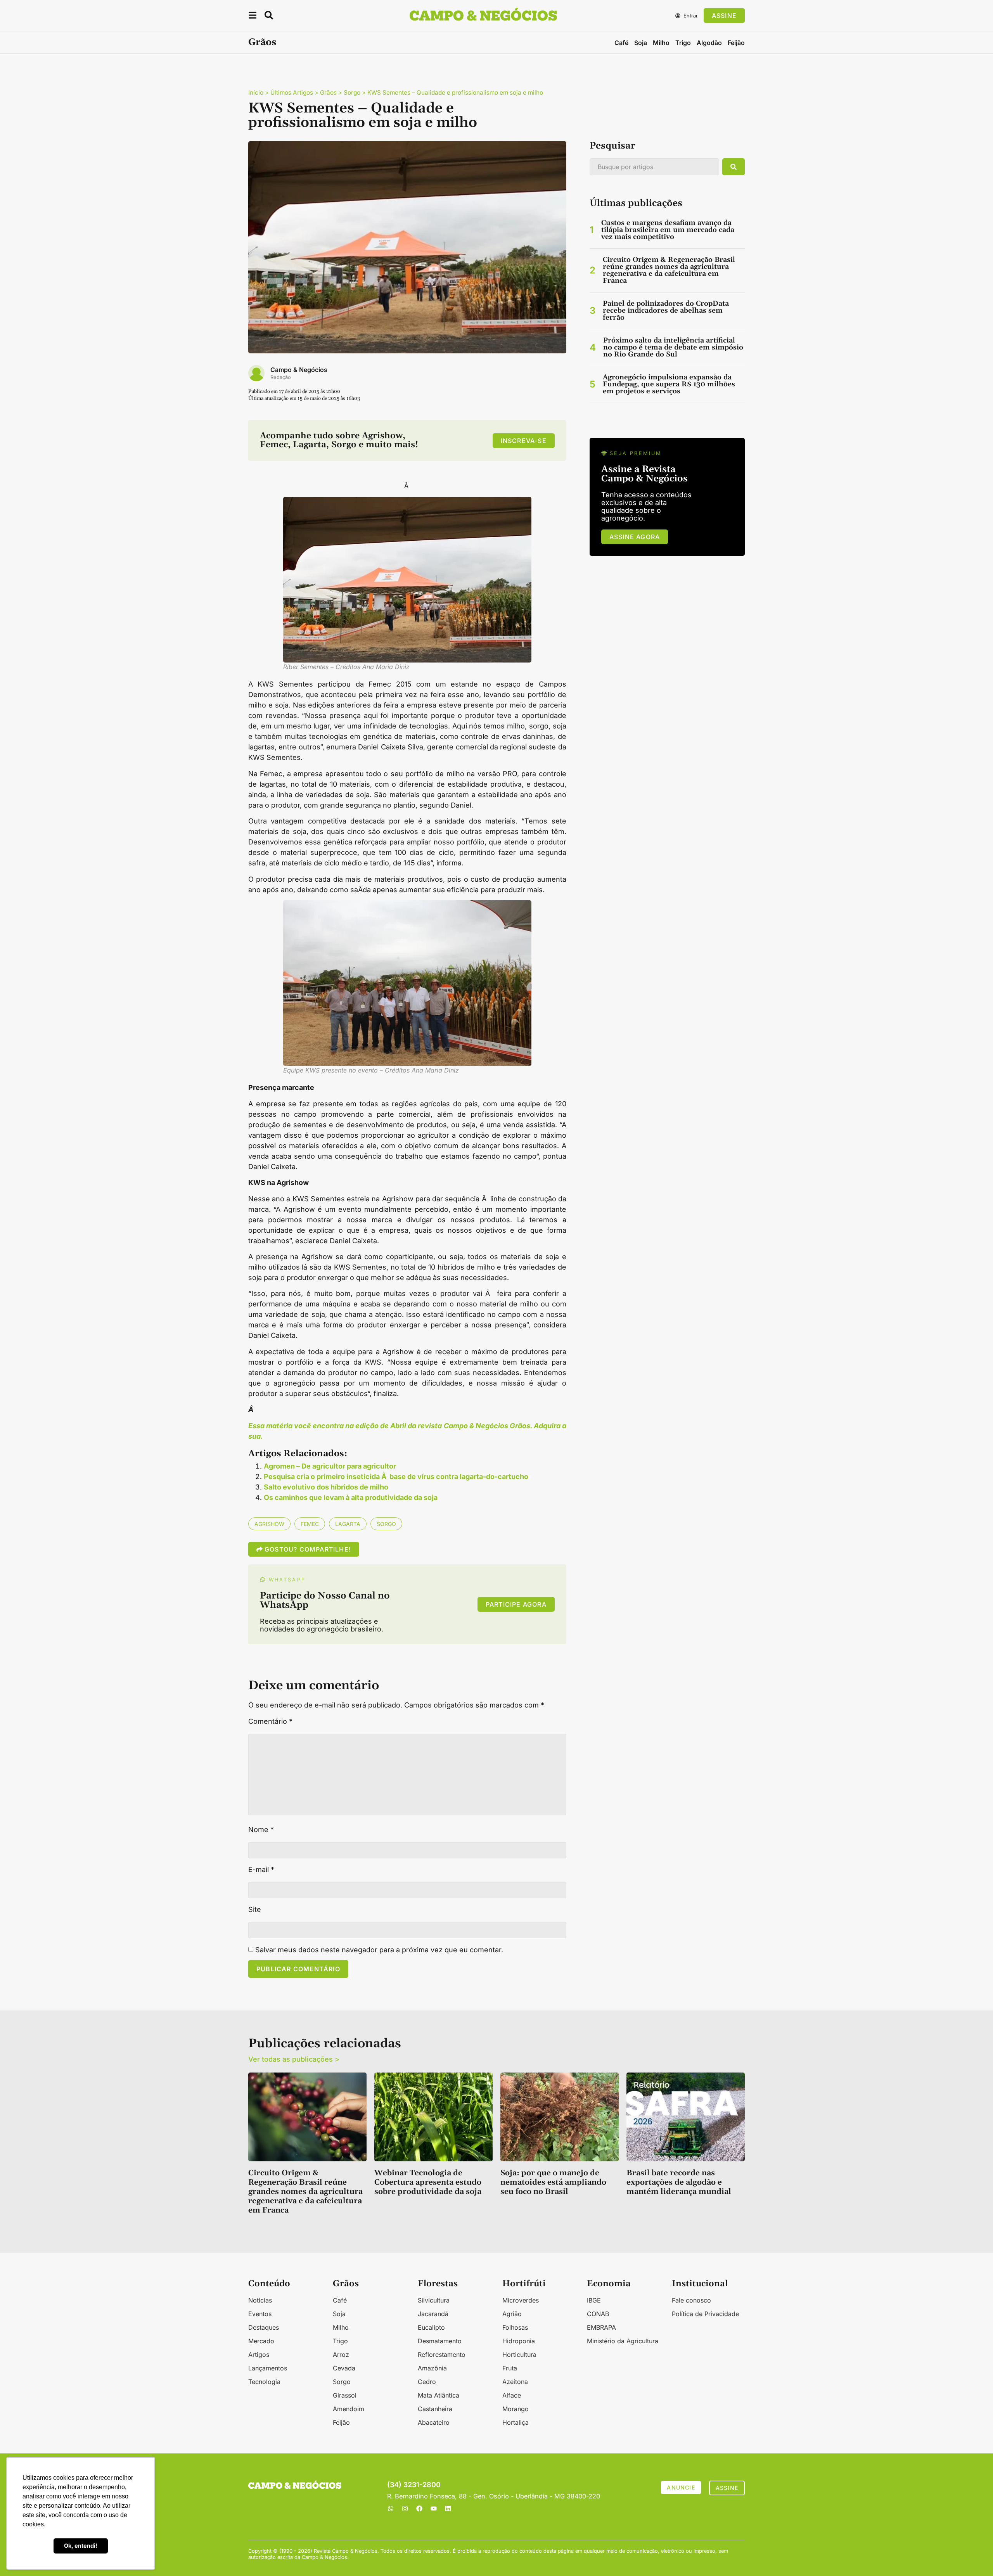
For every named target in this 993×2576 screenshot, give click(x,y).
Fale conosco (691, 2300)
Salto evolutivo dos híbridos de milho (326, 1487)
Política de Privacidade (705, 2314)
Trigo (683, 43)
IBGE (594, 2300)
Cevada (344, 2368)
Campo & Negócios (299, 370)
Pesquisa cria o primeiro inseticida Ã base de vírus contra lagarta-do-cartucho (396, 1477)
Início (256, 93)
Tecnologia (264, 2382)
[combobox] (654, 167)
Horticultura (519, 2355)
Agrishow (269, 1524)
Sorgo (352, 93)
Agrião (512, 2314)
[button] (253, 16)
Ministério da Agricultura (623, 2341)
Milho (661, 43)
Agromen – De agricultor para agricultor (330, 1466)
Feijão (736, 43)
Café (621, 43)
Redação (281, 377)
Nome (261, 1830)
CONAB (598, 2314)
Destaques (264, 2327)
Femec (310, 1524)
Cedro (427, 2382)
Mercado (261, 2341)
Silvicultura (434, 2300)
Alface (512, 2395)
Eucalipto (431, 2327)
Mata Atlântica (439, 2395)
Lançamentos (268, 2368)
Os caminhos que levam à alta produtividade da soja (351, 1497)
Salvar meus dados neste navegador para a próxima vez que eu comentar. (379, 1950)
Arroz (341, 2355)
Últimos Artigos (292, 93)
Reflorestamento (442, 2355)
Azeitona (515, 2382)
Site (255, 1910)
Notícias (260, 2300)
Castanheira (435, 2409)
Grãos (262, 42)
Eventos (260, 2314)
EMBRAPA (601, 2327)
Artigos (259, 2355)
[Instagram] (405, 2509)
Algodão (709, 43)
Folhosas (515, 2327)
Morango (516, 2409)
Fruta (510, 2368)
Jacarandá (433, 2314)
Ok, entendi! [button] (81, 2546)
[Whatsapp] (391, 2509)
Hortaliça (516, 2422)
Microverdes (521, 2300)
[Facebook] (419, 2509)
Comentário (270, 1721)
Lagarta (348, 1524)
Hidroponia (519, 2341)
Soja (641, 43)
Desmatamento (440, 2341)
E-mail (261, 1870)
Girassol (345, 2395)
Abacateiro (434, 2422)
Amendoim (349, 2409)
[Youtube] (434, 2509)
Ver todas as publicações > (294, 2059)
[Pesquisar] (734, 167)
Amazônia (432, 2368)
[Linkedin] (448, 2509)
